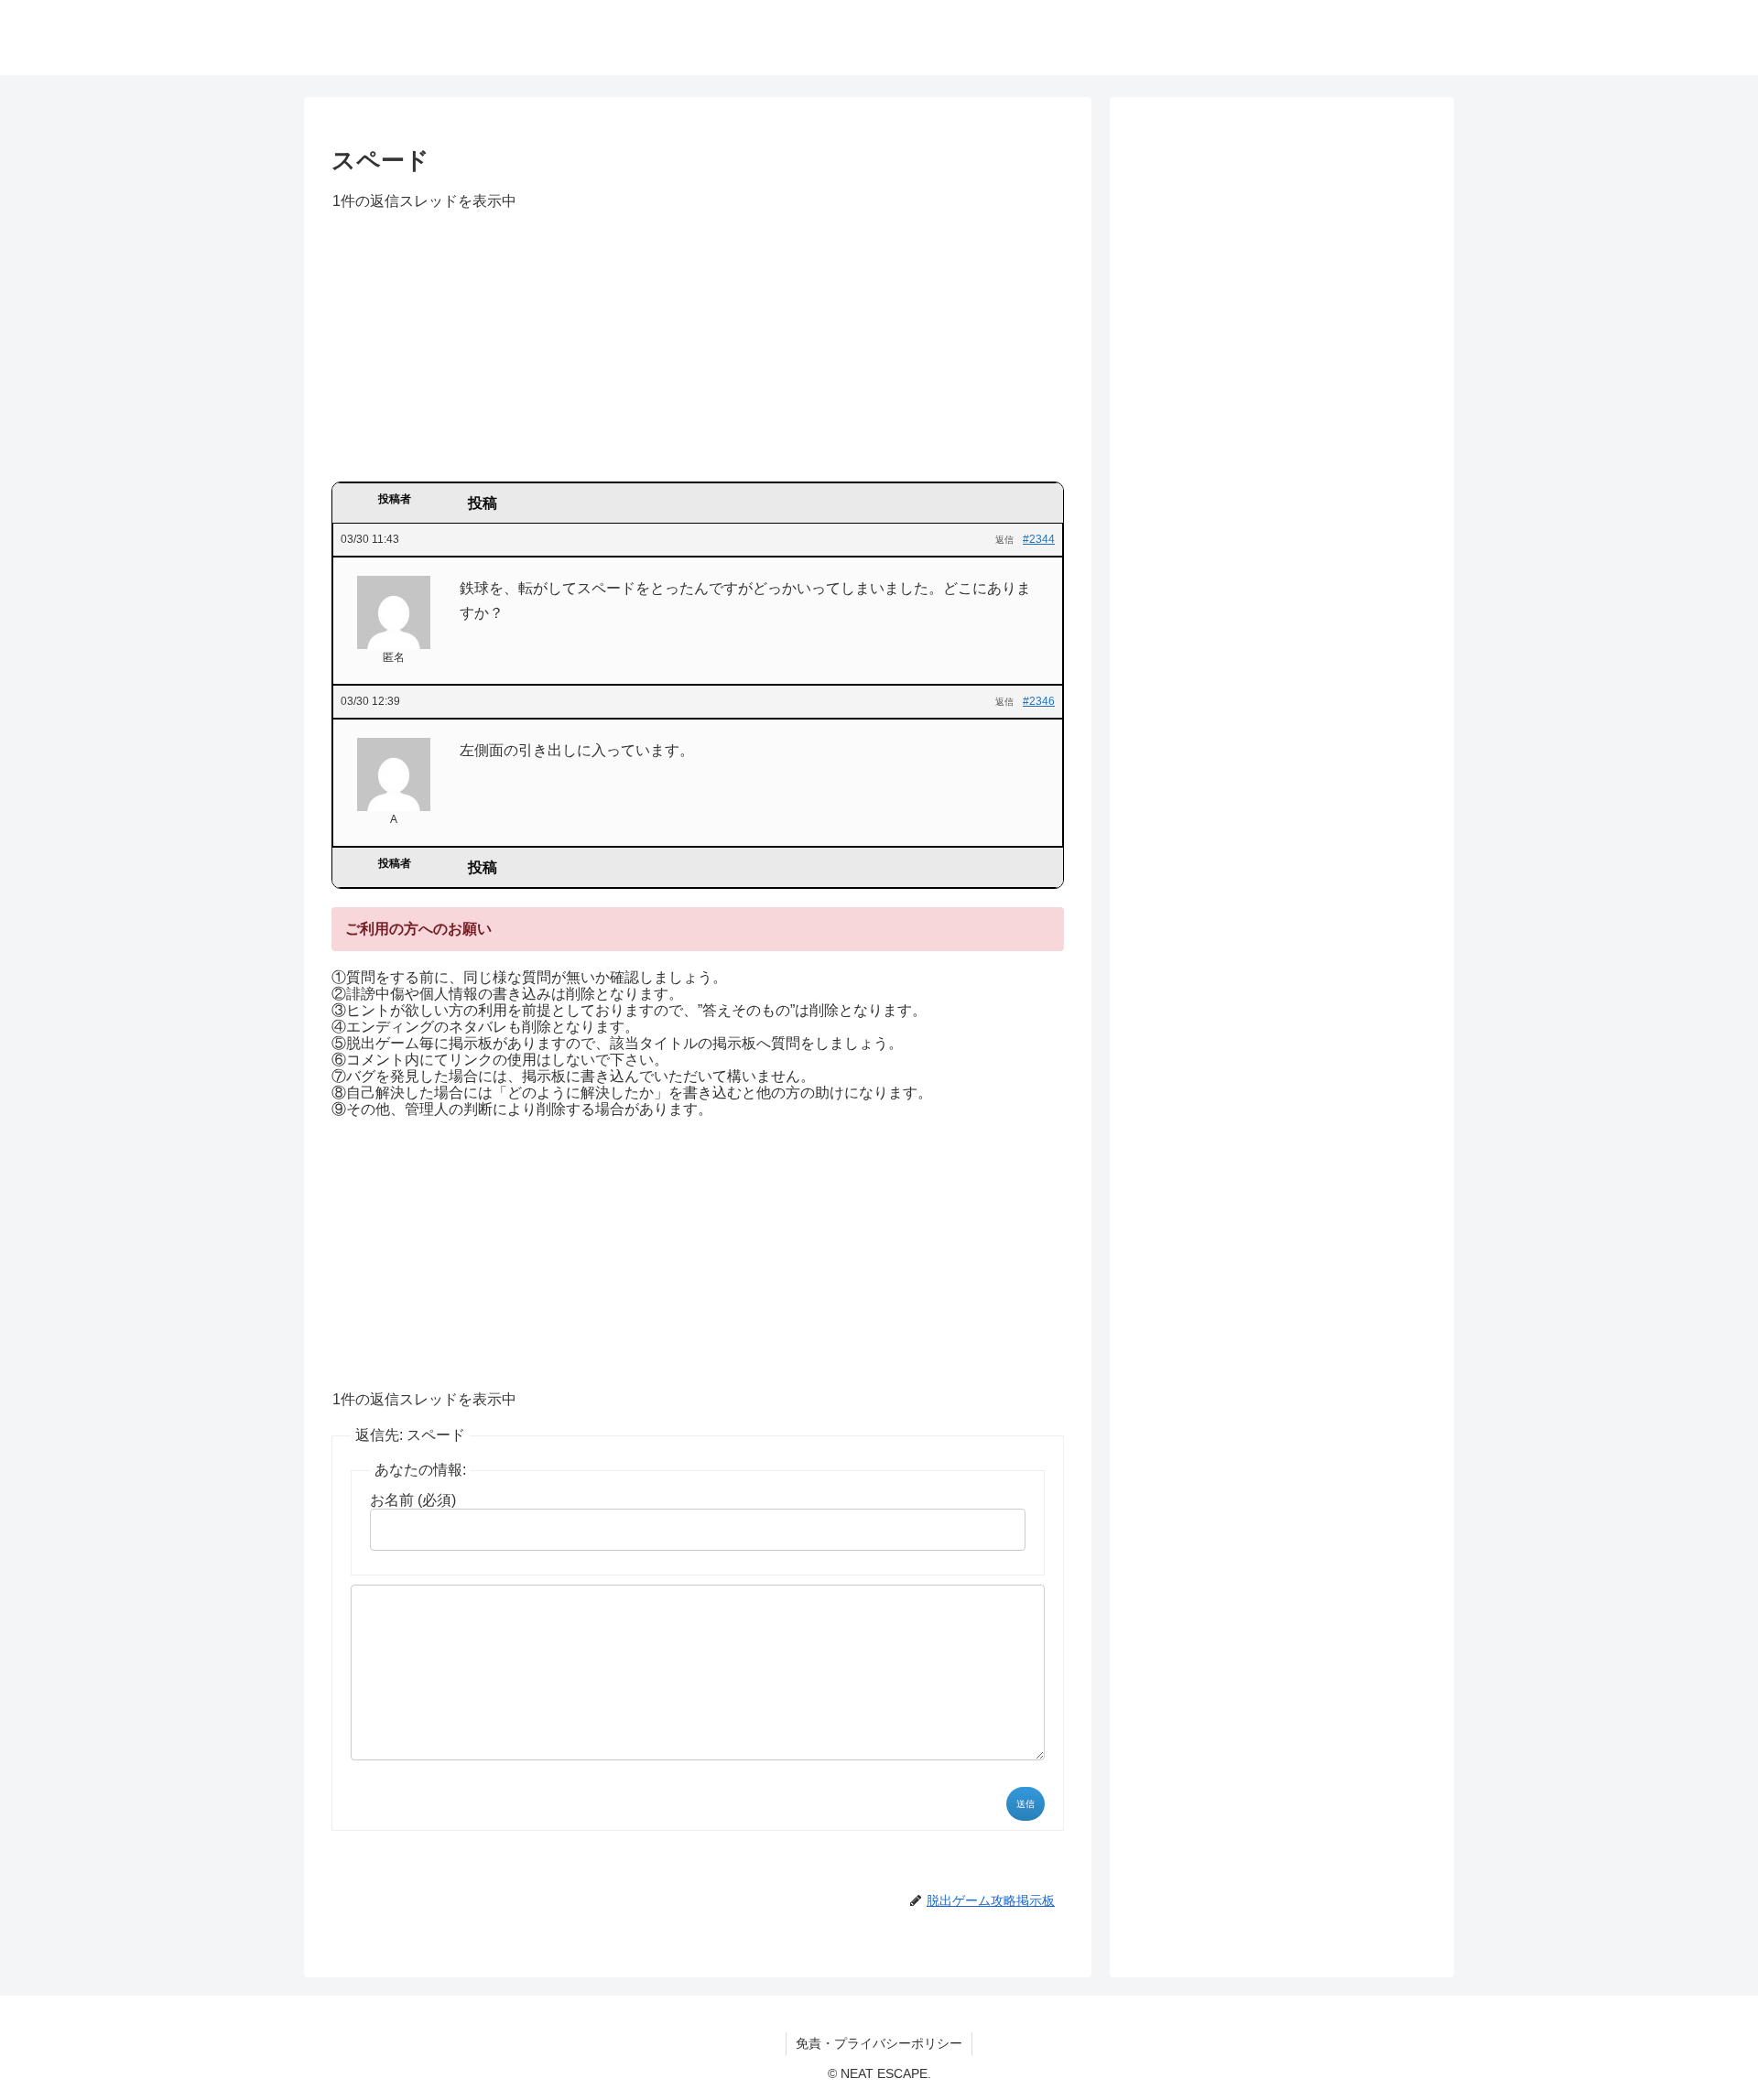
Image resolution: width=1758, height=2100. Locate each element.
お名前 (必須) (413, 1500)
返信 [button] (1004, 540)
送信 (1025, 1804)
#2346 (1039, 701)
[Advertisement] (698, 352)
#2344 (1039, 539)
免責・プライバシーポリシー (879, 2043)
